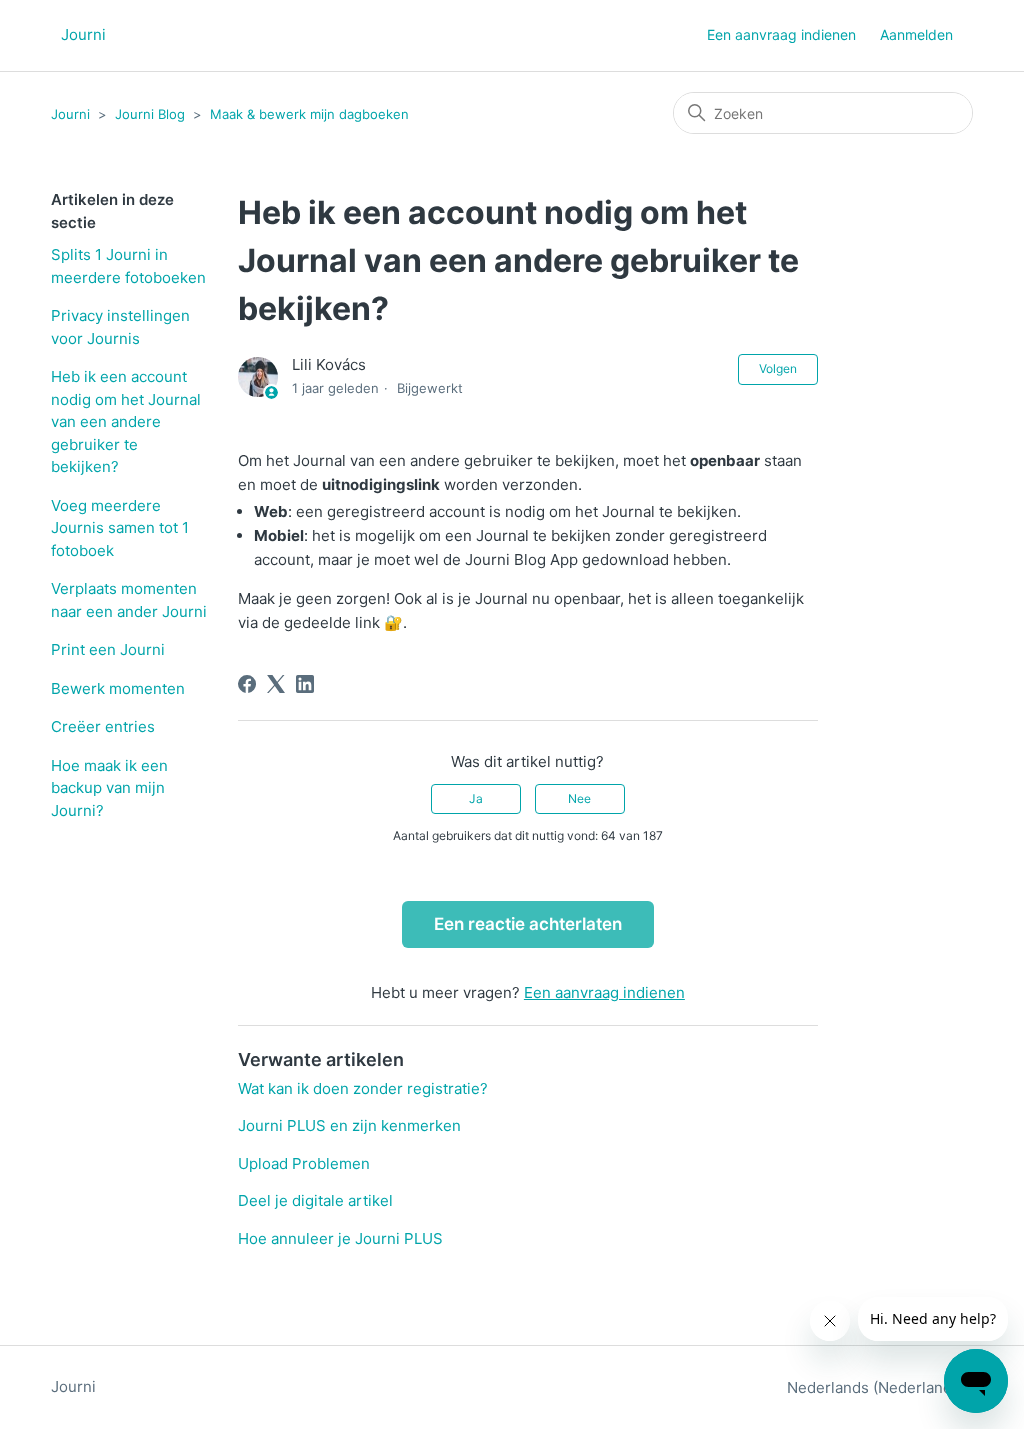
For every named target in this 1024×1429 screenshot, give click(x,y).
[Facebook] (247, 684)
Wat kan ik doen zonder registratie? (363, 1088)
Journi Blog (150, 114)
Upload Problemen (304, 1163)
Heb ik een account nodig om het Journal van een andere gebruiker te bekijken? (126, 421)
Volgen (778, 368)
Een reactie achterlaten (528, 924)
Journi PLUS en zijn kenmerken (349, 1125)
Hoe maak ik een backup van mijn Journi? (109, 788)
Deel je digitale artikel (315, 1200)
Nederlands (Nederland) (874, 1387)
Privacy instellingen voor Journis (120, 327)
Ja (476, 798)
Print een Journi (108, 649)
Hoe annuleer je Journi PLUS (340, 1238)
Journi (70, 114)
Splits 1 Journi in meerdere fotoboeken (128, 266)
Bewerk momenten (118, 688)
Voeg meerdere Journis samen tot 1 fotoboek (120, 528)
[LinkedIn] (305, 684)
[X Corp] (276, 684)
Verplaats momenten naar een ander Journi (129, 600)
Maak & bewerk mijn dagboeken (309, 114)
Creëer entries (103, 726)
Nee (579, 798)
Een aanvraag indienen (781, 34)
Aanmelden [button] (916, 34)
